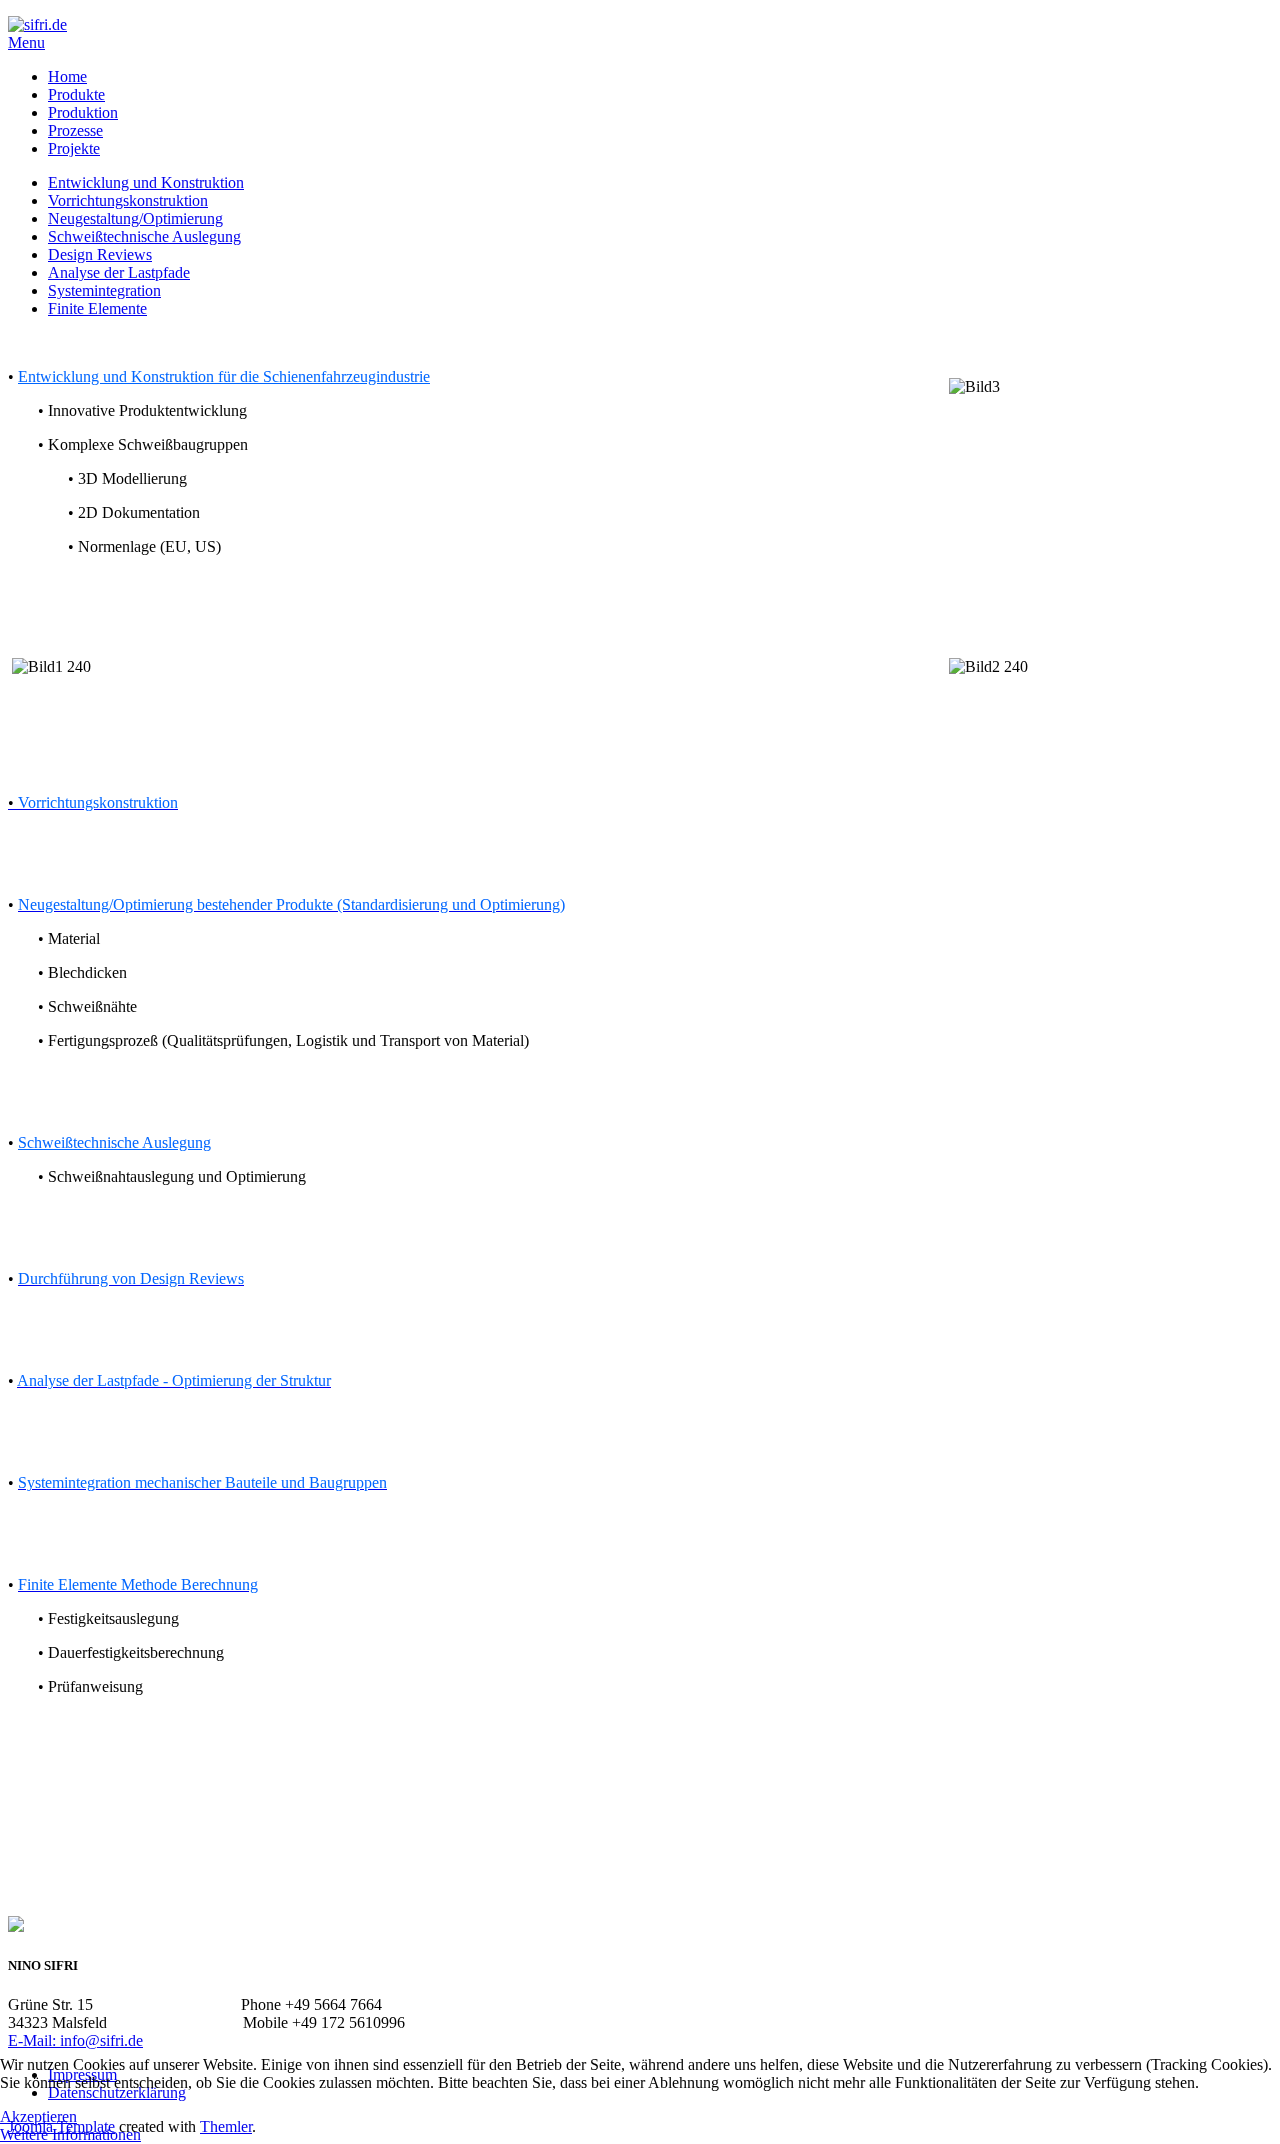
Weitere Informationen (70, 2134)
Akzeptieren (38, 2116)
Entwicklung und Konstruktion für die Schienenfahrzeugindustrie (224, 376)
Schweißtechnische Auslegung (114, 1142)
